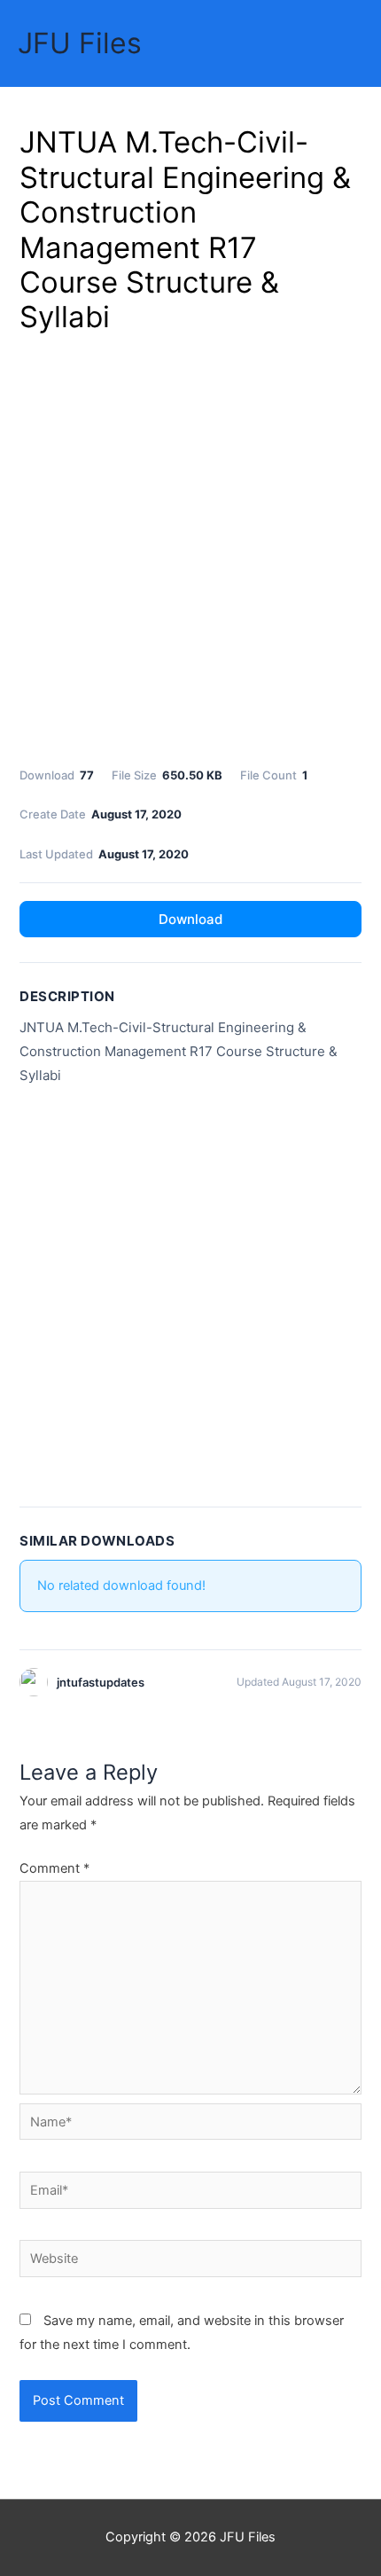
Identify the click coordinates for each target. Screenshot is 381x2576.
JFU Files (80, 43)
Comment (54, 1868)
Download (190, 919)
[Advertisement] (190, 547)
